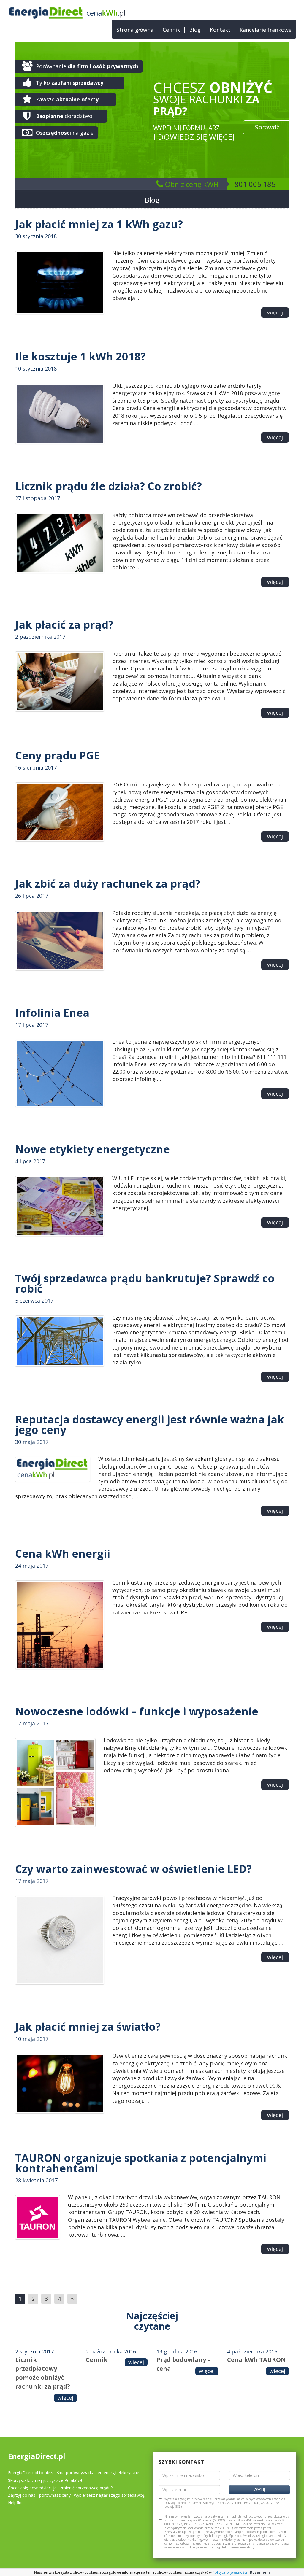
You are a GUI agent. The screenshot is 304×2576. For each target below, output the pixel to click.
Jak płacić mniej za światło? (88, 2027)
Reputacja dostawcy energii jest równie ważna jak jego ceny (150, 1425)
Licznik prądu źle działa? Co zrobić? (109, 486)
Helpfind (16, 2503)
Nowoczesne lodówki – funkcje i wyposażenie (137, 1711)
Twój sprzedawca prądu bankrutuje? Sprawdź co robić (145, 1283)
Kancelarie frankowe (266, 30)
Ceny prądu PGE (57, 755)
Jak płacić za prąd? (64, 625)
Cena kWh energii (63, 1554)
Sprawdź (267, 127)
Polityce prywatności (230, 2572)
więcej (275, 312)
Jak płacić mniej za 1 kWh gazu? (99, 224)
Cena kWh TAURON (256, 2360)
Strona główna (135, 30)
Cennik (171, 30)
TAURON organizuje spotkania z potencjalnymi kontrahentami (141, 2163)
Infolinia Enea (52, 1013)
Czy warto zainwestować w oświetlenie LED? (133, 1869)
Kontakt (220, 30)
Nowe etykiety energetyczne (92, 1149)
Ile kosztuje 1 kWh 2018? (80, 356)
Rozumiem (260, 2572)
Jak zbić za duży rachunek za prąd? (108, 884)
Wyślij (259, 2490)
